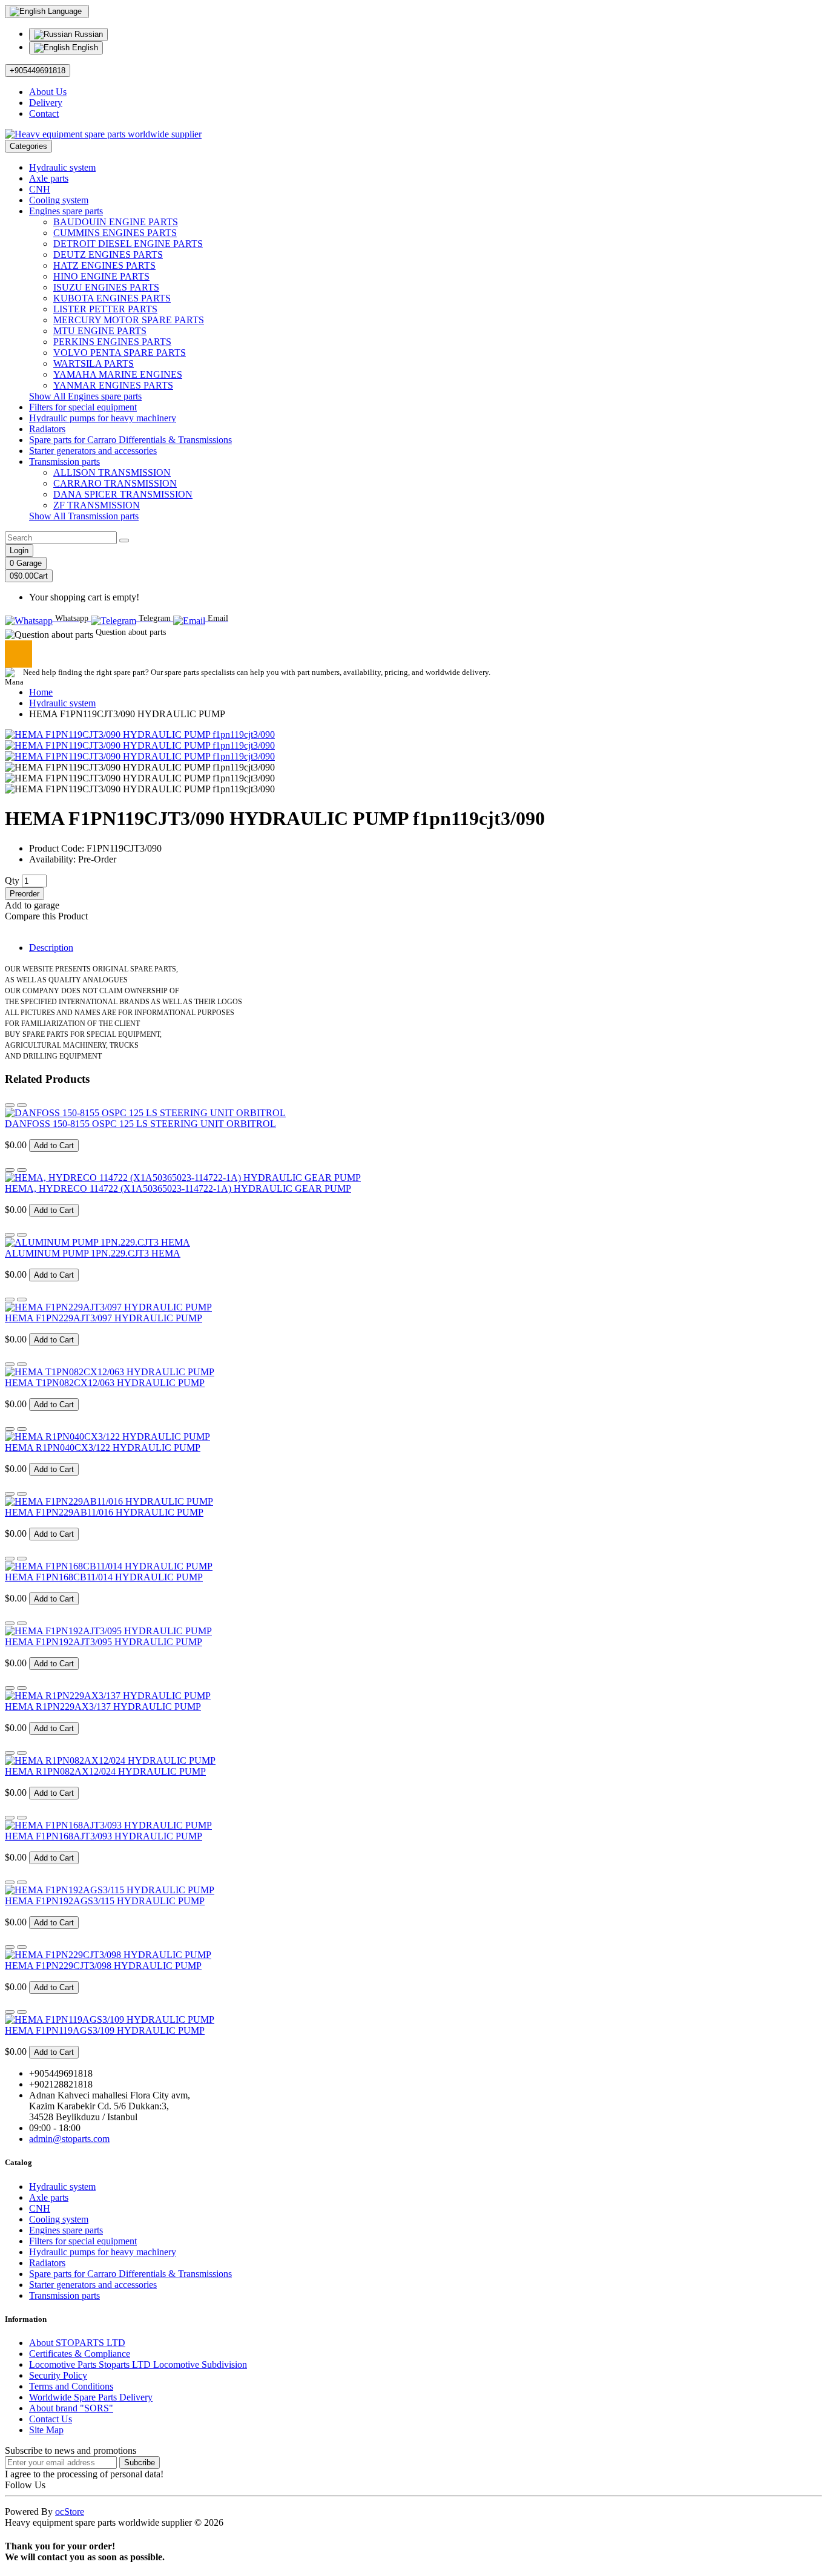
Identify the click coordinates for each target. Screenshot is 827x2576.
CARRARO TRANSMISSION (115, 483)
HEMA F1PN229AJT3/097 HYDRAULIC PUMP (104, 1318)
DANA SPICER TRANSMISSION (123, 494)
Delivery (46, 103)
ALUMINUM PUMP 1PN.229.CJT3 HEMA (93, 1253)
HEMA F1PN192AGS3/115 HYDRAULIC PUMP (105, 1901)
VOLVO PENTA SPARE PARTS (120, 353)
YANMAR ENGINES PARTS (113, 385)
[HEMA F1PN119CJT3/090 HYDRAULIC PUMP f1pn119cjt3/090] (140, 734)
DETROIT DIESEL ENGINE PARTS (128, 244)
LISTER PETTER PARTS (105, 309)
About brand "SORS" (71, 2408)
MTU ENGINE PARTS (100, 331)
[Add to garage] (10, 1105)
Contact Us (51, 2419)
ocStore (70, 2512)
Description (51, 948)
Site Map (46, 2430)
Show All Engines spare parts (85, 396)
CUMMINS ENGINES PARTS (115, 233)
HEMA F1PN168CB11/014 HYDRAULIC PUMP (104, 1577)
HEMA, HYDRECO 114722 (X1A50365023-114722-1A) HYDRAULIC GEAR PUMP (178, 1188)
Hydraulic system (62, 167)
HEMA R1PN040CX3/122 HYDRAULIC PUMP (103, 1447)
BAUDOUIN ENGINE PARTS (116, 222)
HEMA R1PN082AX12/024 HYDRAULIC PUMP (105, 1771)
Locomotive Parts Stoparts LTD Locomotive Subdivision (138, 2364)
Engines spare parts (66, 211)
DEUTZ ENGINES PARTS (108, 255)
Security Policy (58, 2375)
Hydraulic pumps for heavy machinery (103, 418)
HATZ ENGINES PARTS (104, 265)
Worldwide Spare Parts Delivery (91, 2397)
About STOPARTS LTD (77, 2343)
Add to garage (32, 905)
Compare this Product (46, 916)
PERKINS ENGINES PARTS (112, 342)
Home (41, 692)
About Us (48, 92)
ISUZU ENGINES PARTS (106, 287)
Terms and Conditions (71, 2386)
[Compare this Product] (22, 1105)
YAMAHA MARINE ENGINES (118, 374)
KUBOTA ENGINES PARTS (112, 298)
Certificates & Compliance (80, 2354)
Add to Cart (54, 1145)
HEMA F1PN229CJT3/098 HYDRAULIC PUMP (103, 1966)
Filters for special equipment (83, 407)
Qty (12, 880)
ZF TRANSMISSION (97, 505)
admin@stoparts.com (69, 2139)
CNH (40, 189)
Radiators (47, 429)
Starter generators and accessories (93, 451)
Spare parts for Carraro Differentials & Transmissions (130, 440)
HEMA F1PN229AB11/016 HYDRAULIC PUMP (104, 1512)
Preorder (25, 894)
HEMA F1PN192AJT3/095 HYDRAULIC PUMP (104, 1642)
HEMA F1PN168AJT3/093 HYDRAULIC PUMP (104, 1836)
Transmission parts (64, 462)
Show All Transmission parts (84, 516)
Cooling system (59, 200)
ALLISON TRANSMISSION (112, 472)
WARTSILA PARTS (94, 363)
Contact (44, 113)
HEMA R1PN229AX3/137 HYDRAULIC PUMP (103, 1707)
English (84, 48)
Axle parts (49, 178)
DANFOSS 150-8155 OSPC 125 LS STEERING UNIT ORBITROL (140, 1124)
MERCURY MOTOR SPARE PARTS (129, 320)
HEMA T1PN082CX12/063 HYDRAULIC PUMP (105, 1383)
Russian (87, 34)
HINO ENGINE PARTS (101, 276)
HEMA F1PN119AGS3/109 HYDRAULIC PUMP (105, 2030)
